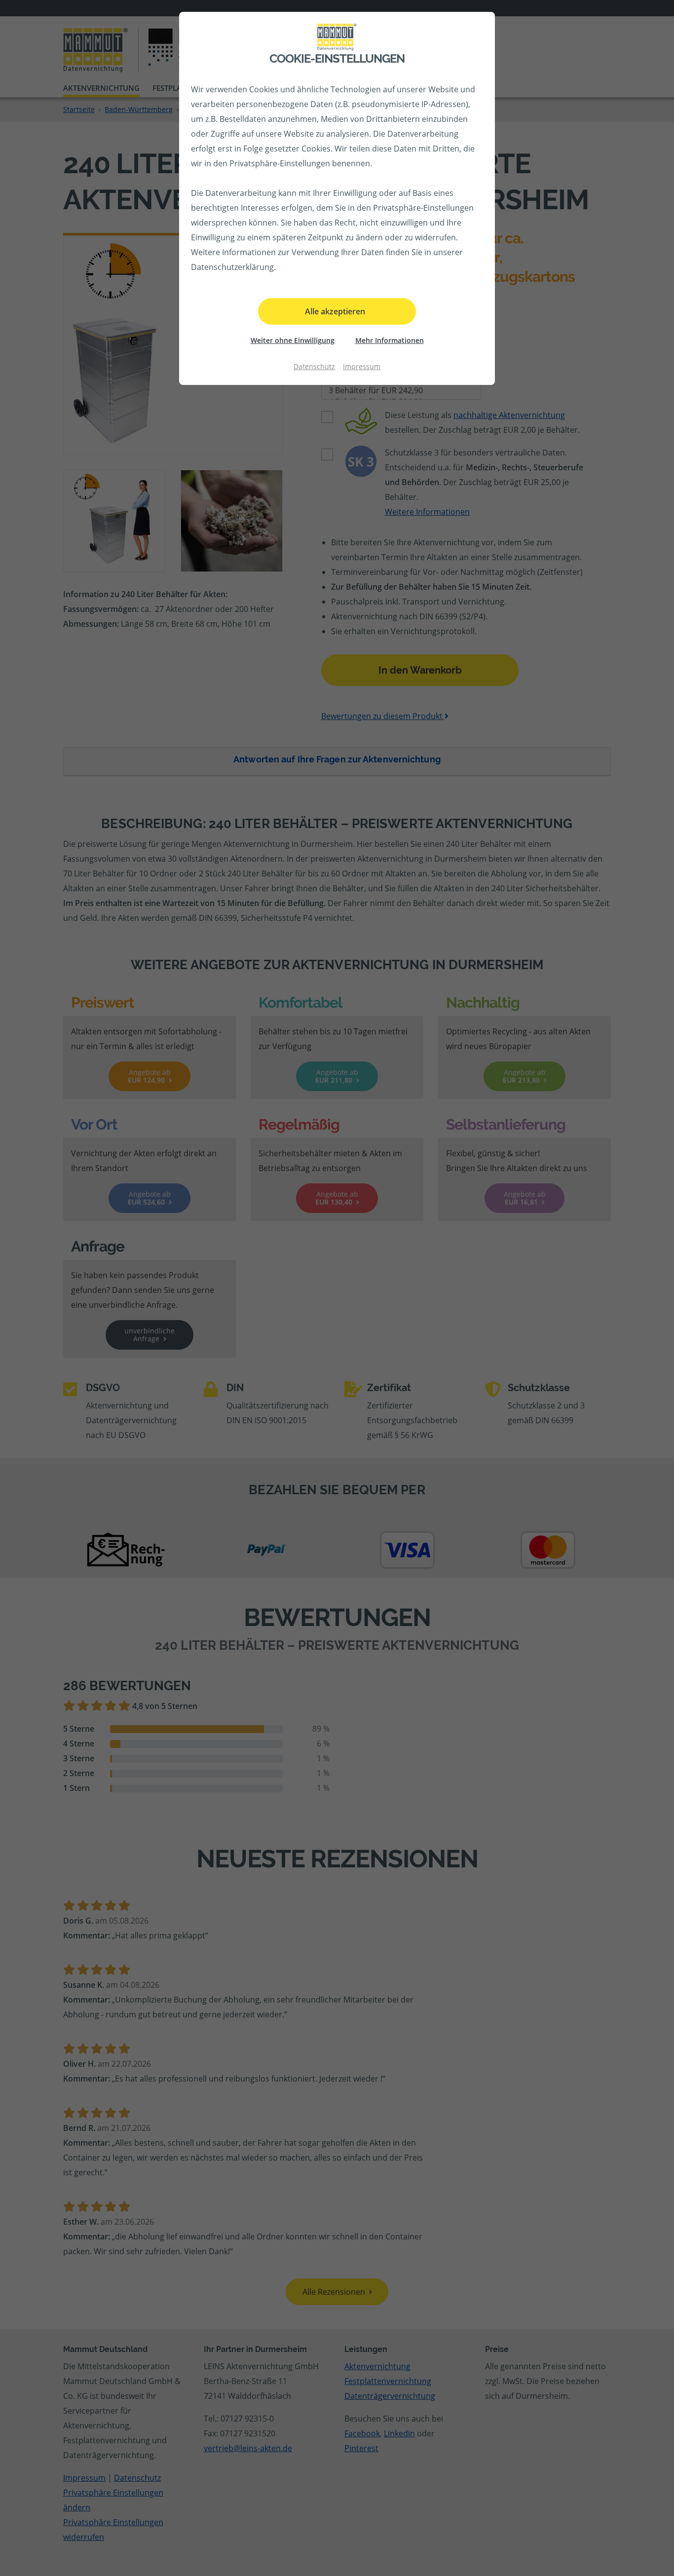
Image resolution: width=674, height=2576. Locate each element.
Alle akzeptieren (335, 311)
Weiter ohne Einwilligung (293, 340)
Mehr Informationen (390, 340)
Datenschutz (314, 366)
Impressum (362, 366)
